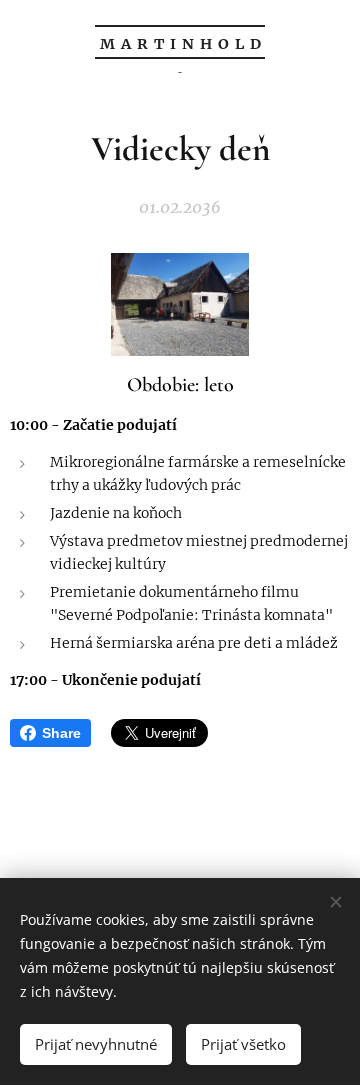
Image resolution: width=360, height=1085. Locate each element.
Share (61, 733)
